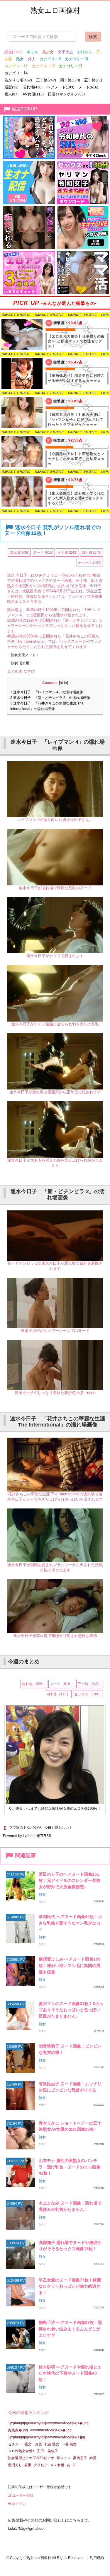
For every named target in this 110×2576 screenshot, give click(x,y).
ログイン (18, 2504)
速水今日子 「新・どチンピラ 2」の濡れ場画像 (50, 698)
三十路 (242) (67, 553)
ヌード (88, 87)
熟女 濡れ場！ (22, 663)
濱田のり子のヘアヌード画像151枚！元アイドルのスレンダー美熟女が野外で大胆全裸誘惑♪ (70, 1880)
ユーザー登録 (22, 2495)
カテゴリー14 (16, 73)
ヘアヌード (60, 87)
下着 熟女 (69, 2444)
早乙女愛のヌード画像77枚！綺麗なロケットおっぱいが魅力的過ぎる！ (70, 2286)
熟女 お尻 (33, 2444)
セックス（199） (88, 1694)
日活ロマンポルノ (66, 94)
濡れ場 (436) (19, 553)
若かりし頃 (18, 80)
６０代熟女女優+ (21, 2451)
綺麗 (93, 2458)
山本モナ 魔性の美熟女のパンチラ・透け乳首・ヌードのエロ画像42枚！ (70, 2167)
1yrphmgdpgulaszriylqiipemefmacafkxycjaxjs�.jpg (48, 2423)
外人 (32, 59)
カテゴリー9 (50, 59)
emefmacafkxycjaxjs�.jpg (51, 2430)
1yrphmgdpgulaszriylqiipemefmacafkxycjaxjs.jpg (46, 2437)
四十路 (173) (92, 553)
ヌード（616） (62, 1684)
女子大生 (65, 52)
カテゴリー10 (76, 59)
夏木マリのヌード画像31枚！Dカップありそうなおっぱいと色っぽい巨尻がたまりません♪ (71, 2010)
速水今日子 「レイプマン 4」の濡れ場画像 (47, 692)
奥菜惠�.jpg (18, 2430)
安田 (28, 2465)
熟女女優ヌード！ (25, 655)
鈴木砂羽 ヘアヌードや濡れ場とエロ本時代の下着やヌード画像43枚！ (70, 2373)
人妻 (8, 59)
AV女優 (33, 94)
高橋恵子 (80, 2458)
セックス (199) (90, 563)
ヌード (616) (43, 553)
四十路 (70, 80)
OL (99, 52)
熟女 (20, 59)
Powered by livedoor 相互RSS (27, 1836)
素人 (11, 94)
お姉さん (85, 52)
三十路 (46, 80)
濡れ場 (33, 87)
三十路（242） (90, 1684)
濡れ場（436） (34, 1684)
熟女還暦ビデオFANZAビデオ (31, 2458)
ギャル (32, 52)
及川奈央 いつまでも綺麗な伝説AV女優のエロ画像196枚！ (55, 1809)
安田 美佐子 (48, 2451)
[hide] (63, 683)
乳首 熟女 (52, 2444)
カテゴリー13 (71, 66)
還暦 (11, 87)
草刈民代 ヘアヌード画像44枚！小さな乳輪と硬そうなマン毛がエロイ (70, 1923)
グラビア (41, 2465)
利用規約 (97, 2558)
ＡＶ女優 (57, 2465)
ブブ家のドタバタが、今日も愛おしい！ (41, 1828)
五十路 (93, 80)
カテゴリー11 (16, 66)
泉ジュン (64, 2458)
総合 (13, 52)
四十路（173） (58, 1694)
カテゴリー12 (43, 66)
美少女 (48, 52)
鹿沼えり (15, 2465)
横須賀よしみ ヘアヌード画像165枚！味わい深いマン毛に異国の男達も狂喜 (70, 1965)
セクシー (15, 2444)
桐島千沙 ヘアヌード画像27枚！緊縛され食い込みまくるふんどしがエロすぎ (70, 2329)
